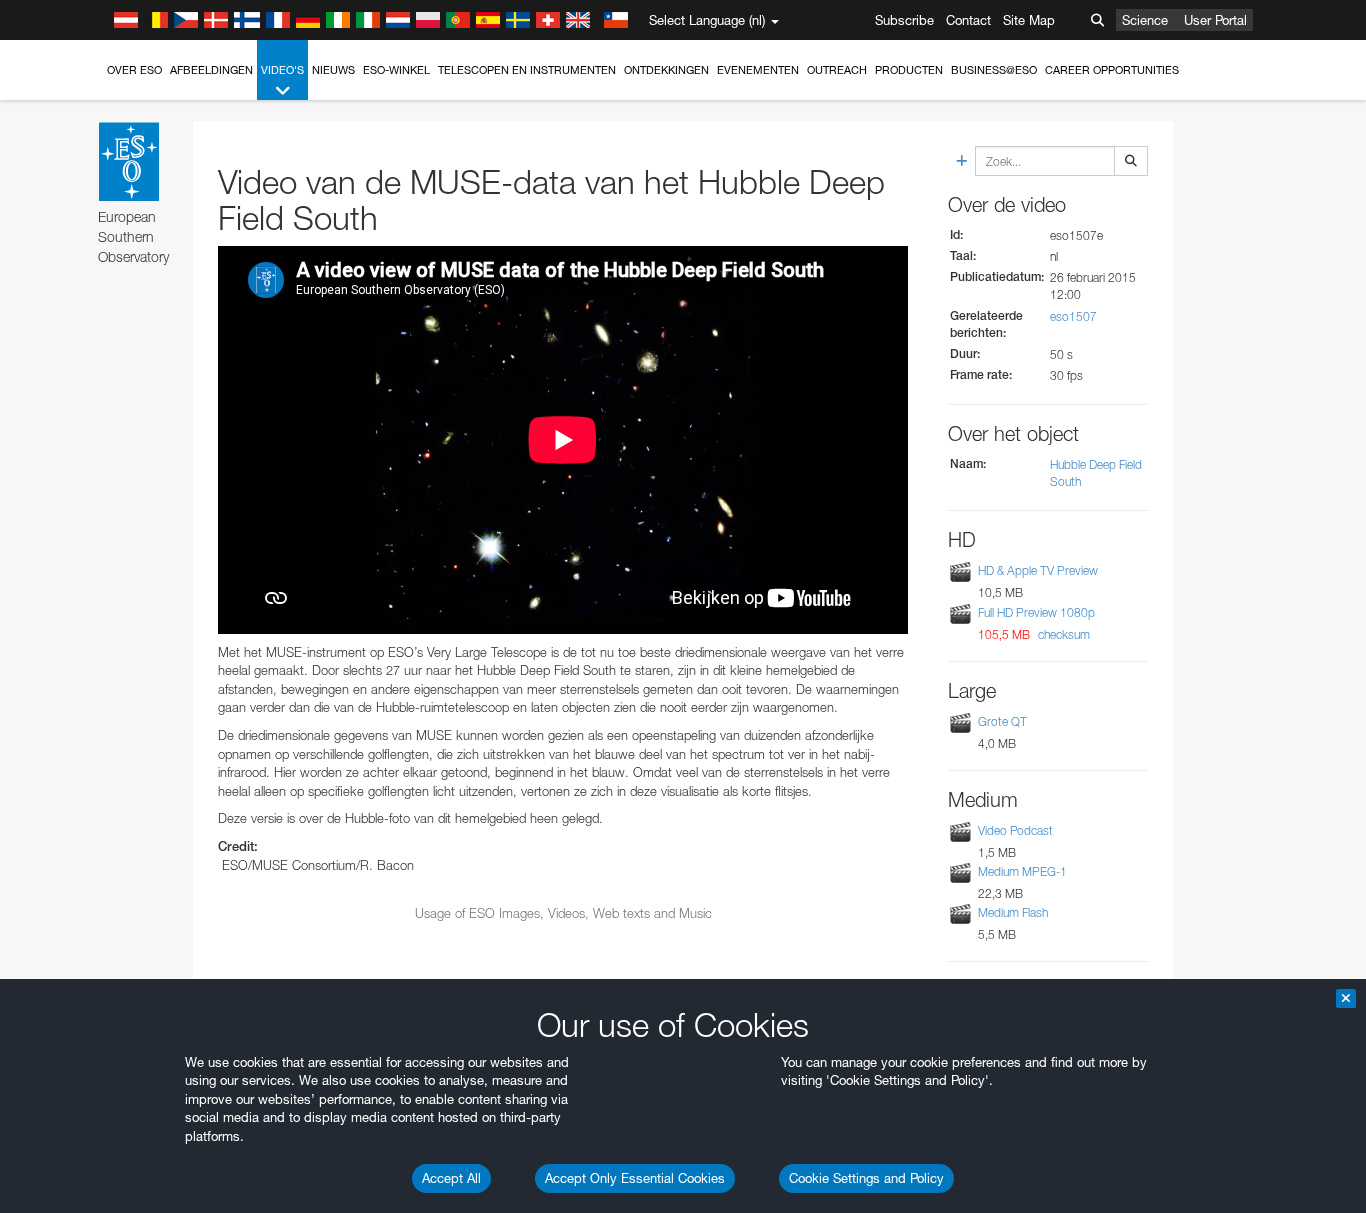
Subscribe (904, 20)
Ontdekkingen (666, 70)
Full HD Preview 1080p (1036, 612)
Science (1145, 20)
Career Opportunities (1112, 70)
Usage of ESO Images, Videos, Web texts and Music (563, 913)
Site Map (1029, 20)
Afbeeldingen (211, 70)
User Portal (1215, 20)
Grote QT (1002, 721)
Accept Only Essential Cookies (635, 1178)
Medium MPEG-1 (1022, 871)
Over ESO (134, 70)
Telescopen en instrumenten (527, 70)
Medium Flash (1013, 912)
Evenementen (758, 70)
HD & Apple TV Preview (1038, 571)
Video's (282, 70)
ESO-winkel (396, 70)
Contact (968, 20)
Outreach (837, 70)
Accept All (451, 1178)
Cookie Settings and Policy (866, 1178)
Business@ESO (994, 70)
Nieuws (333, 70)
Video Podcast (1015, 830)
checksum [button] (1062, 634)
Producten (909, 70)
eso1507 (1073, 316)
